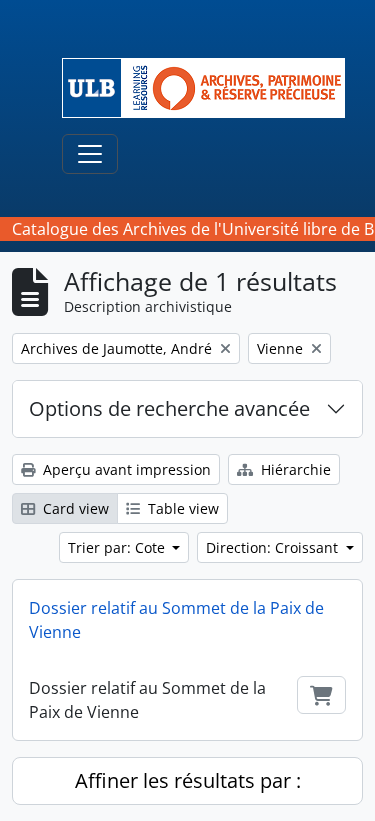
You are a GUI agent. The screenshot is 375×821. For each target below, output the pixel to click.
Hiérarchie (294, 469)
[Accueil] (211, 88)
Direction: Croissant (274, 547)
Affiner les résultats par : (188, 780)
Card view (74, 508)
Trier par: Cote (118, 547)
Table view (181, 508)
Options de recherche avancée (169, 408)
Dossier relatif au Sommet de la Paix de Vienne (176, 620)
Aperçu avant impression (125, 469)
